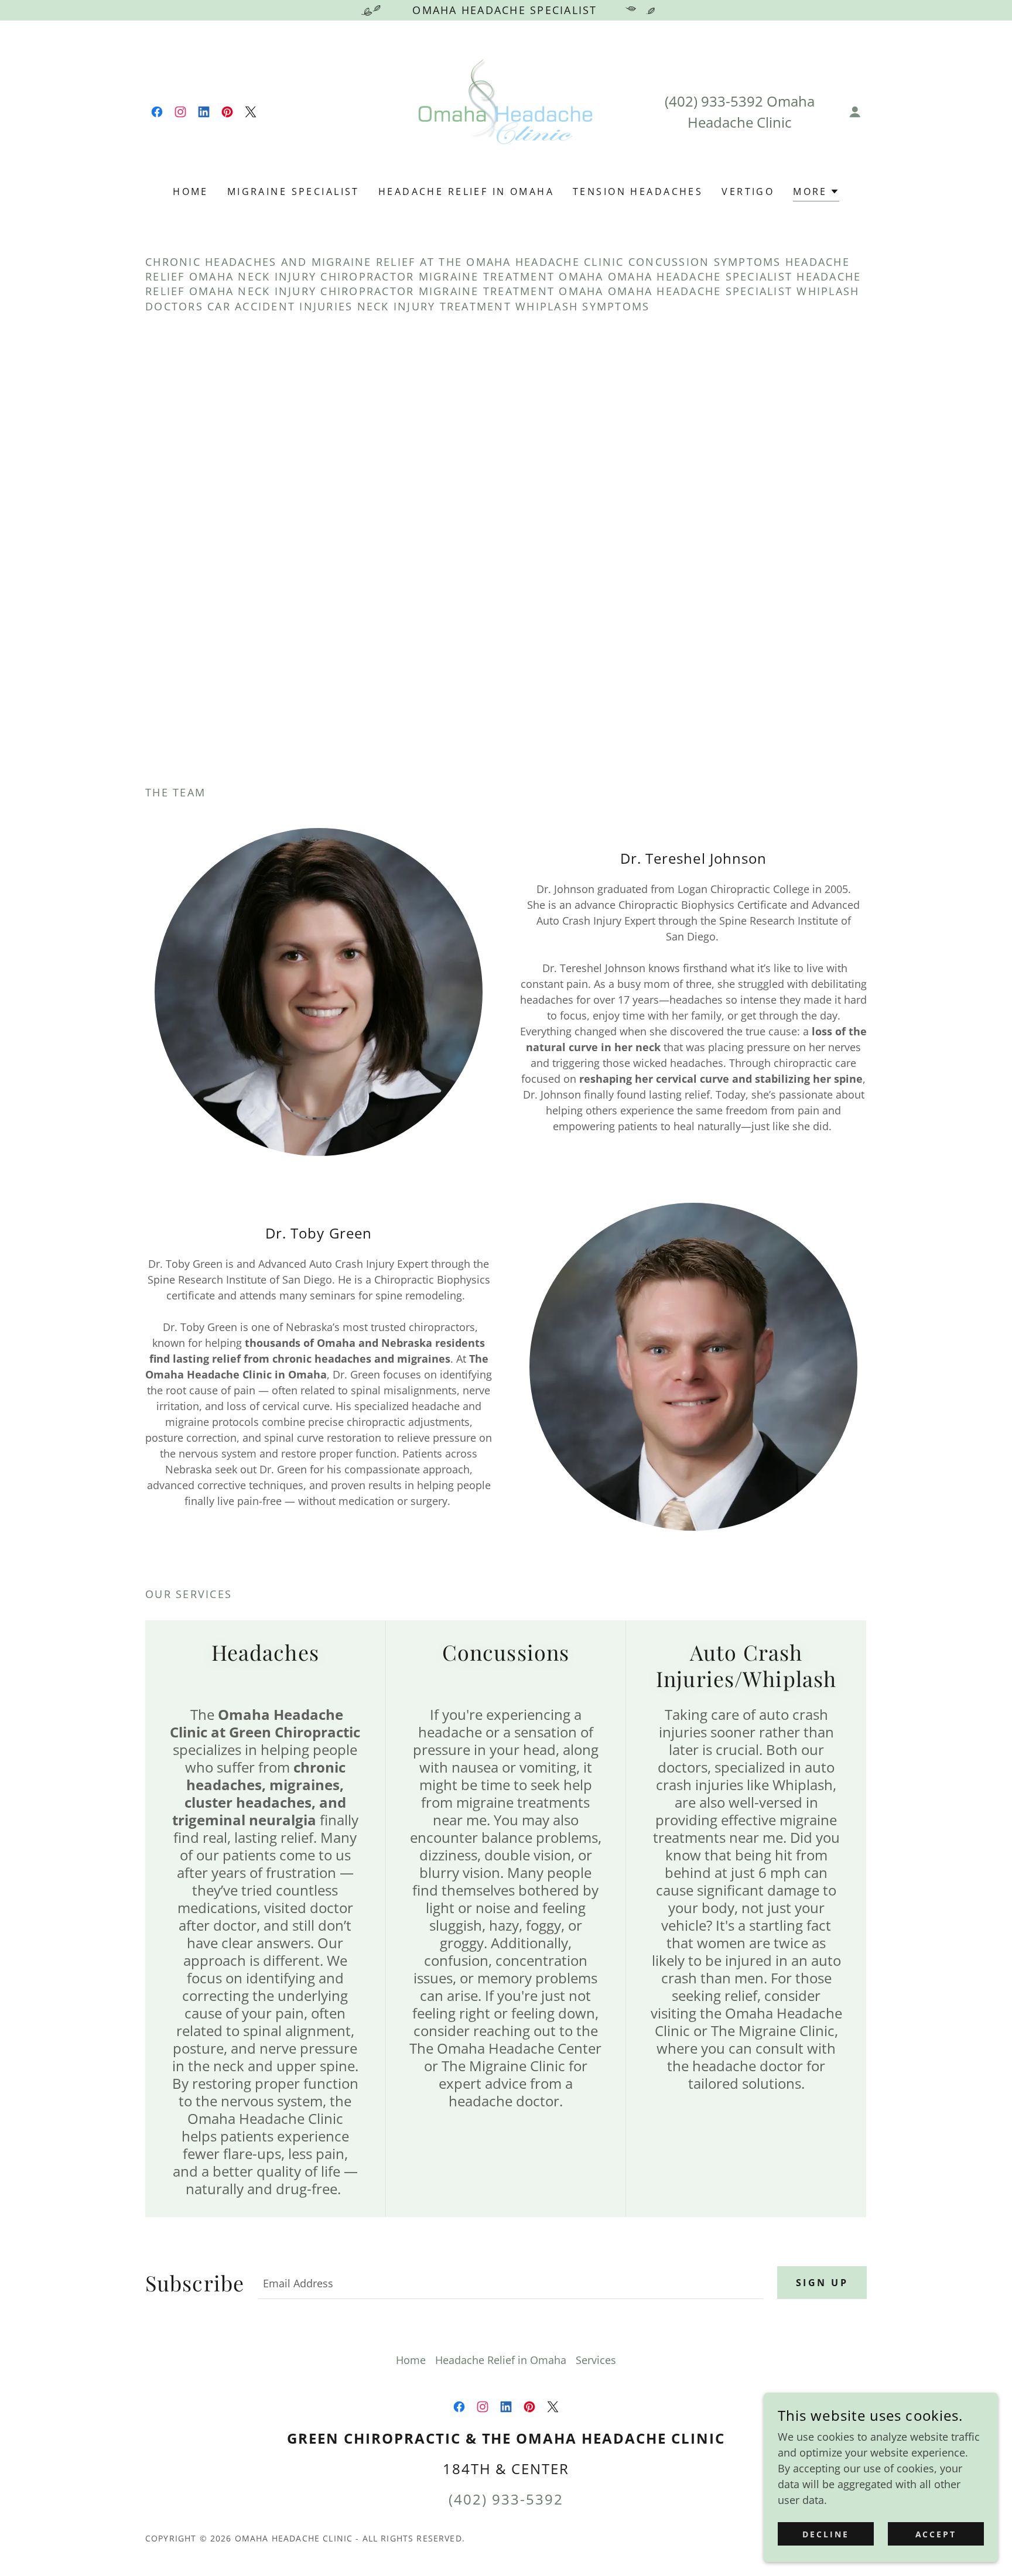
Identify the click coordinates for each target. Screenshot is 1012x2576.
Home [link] (191, 191)
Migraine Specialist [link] (293, 191)
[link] (157, 112)
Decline (826, 2534)
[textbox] (511, 2283)
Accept (936, 2534)
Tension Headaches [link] (638, 191)
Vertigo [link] (748, 191)
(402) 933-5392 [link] (714, 101)
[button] (855, 112)
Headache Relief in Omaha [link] (466, 191)
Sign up (822, 2283)
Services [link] (596, 2360)
